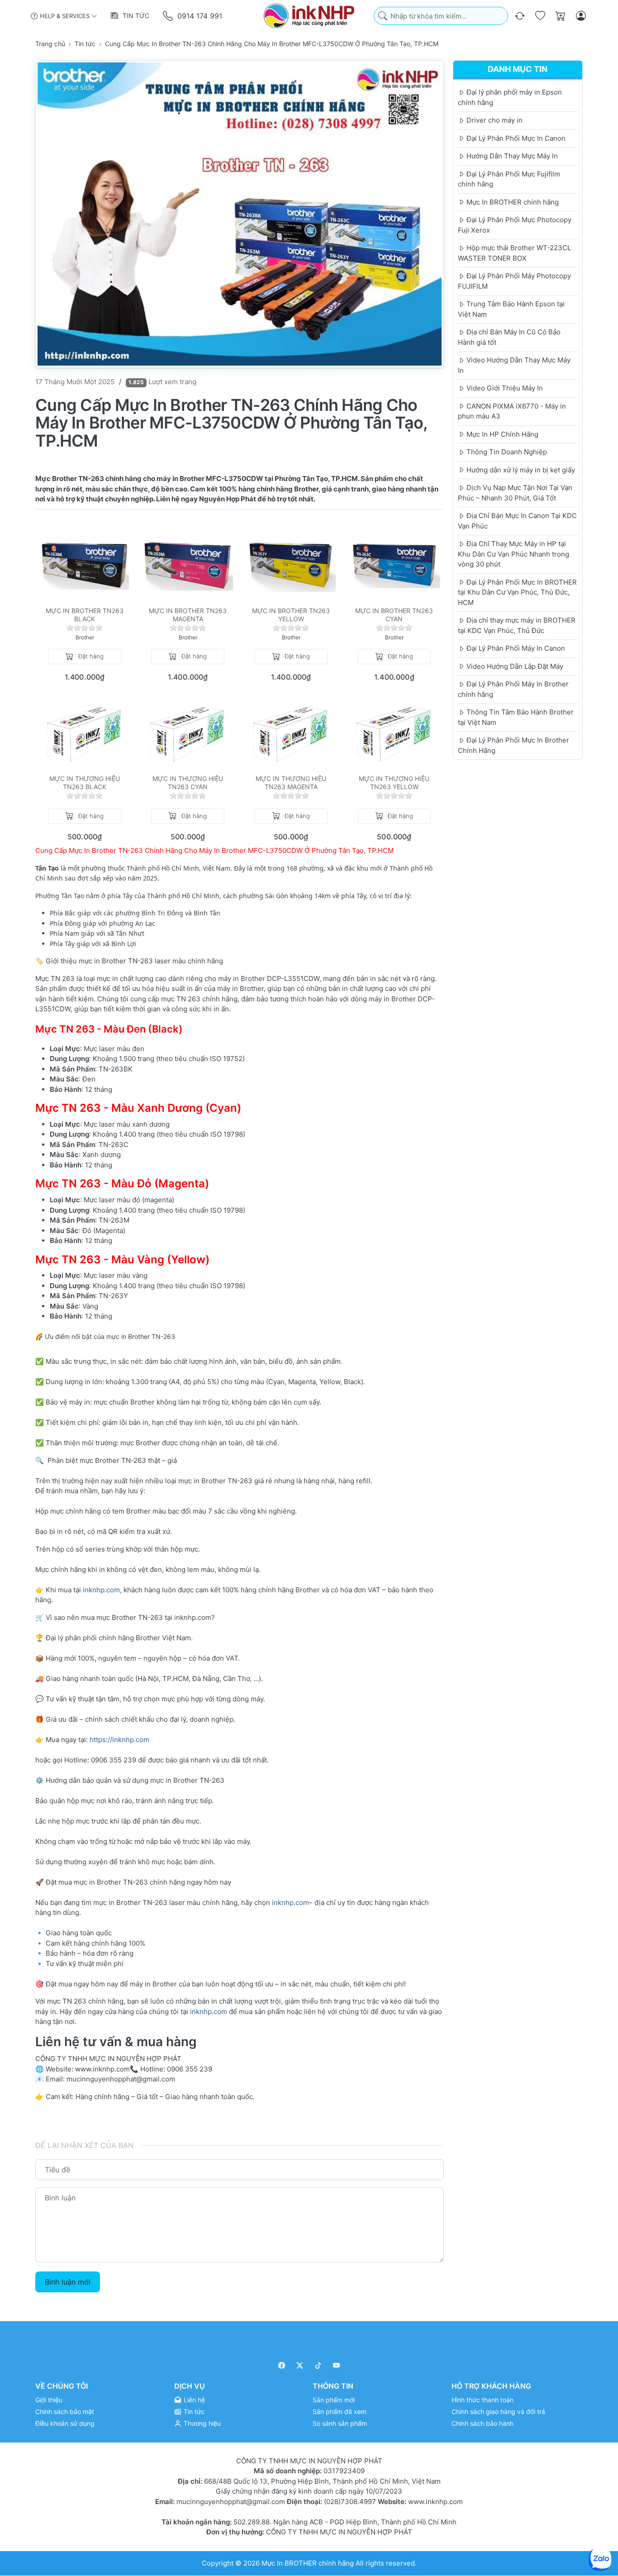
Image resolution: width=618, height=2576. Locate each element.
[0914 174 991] (169, 16)
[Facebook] (282, 2365)
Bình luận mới (68, 2282)
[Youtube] (337, 2365)
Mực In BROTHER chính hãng (308, 2563)
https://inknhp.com (119, 1740)
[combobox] (441, 16)
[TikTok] (318, 2365)
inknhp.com (101, 1590)
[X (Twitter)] (300, 2365)
